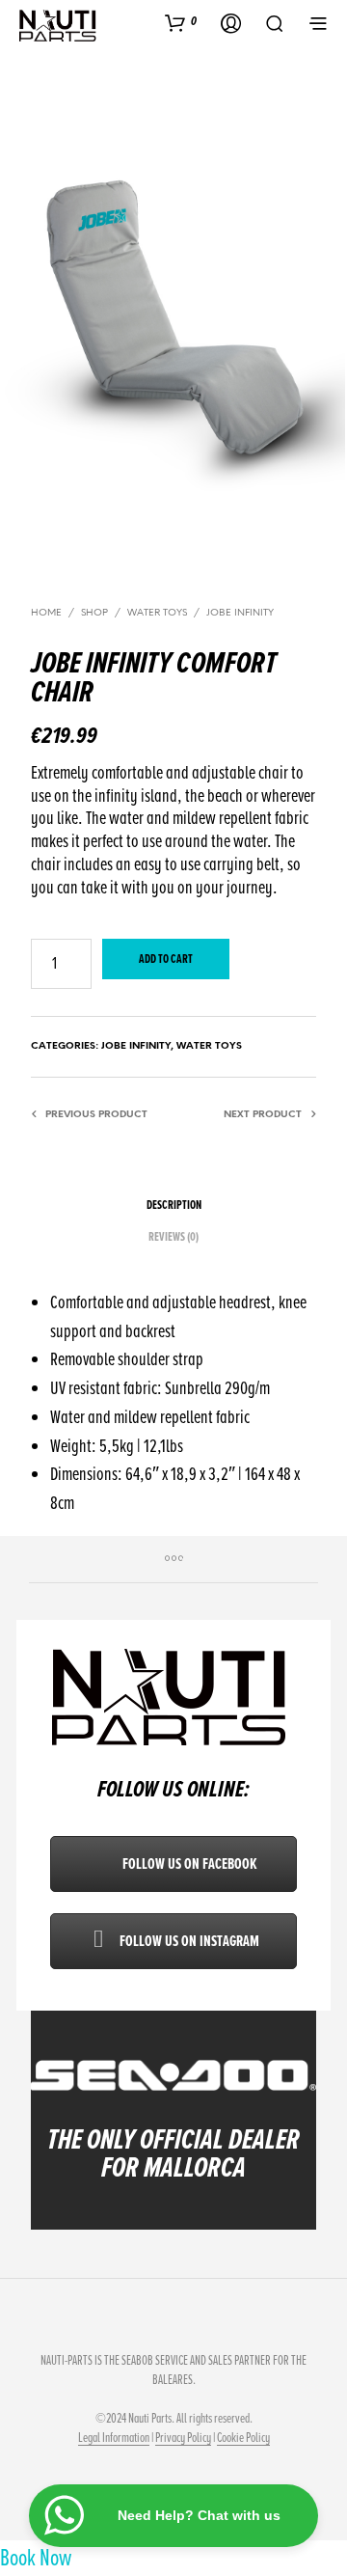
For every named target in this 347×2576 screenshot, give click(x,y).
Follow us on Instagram (188, 1941)
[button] (181, 22)
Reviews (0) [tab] (173, 1237)
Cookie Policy (243, 2438)
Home (46, 613)
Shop (94, 613)
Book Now (36, 2558)
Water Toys (157, 613)
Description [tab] (174, 1205)
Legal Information (114, 2438)
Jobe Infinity (240, 613)
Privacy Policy (183, 2438)
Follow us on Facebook (188, 1864)
